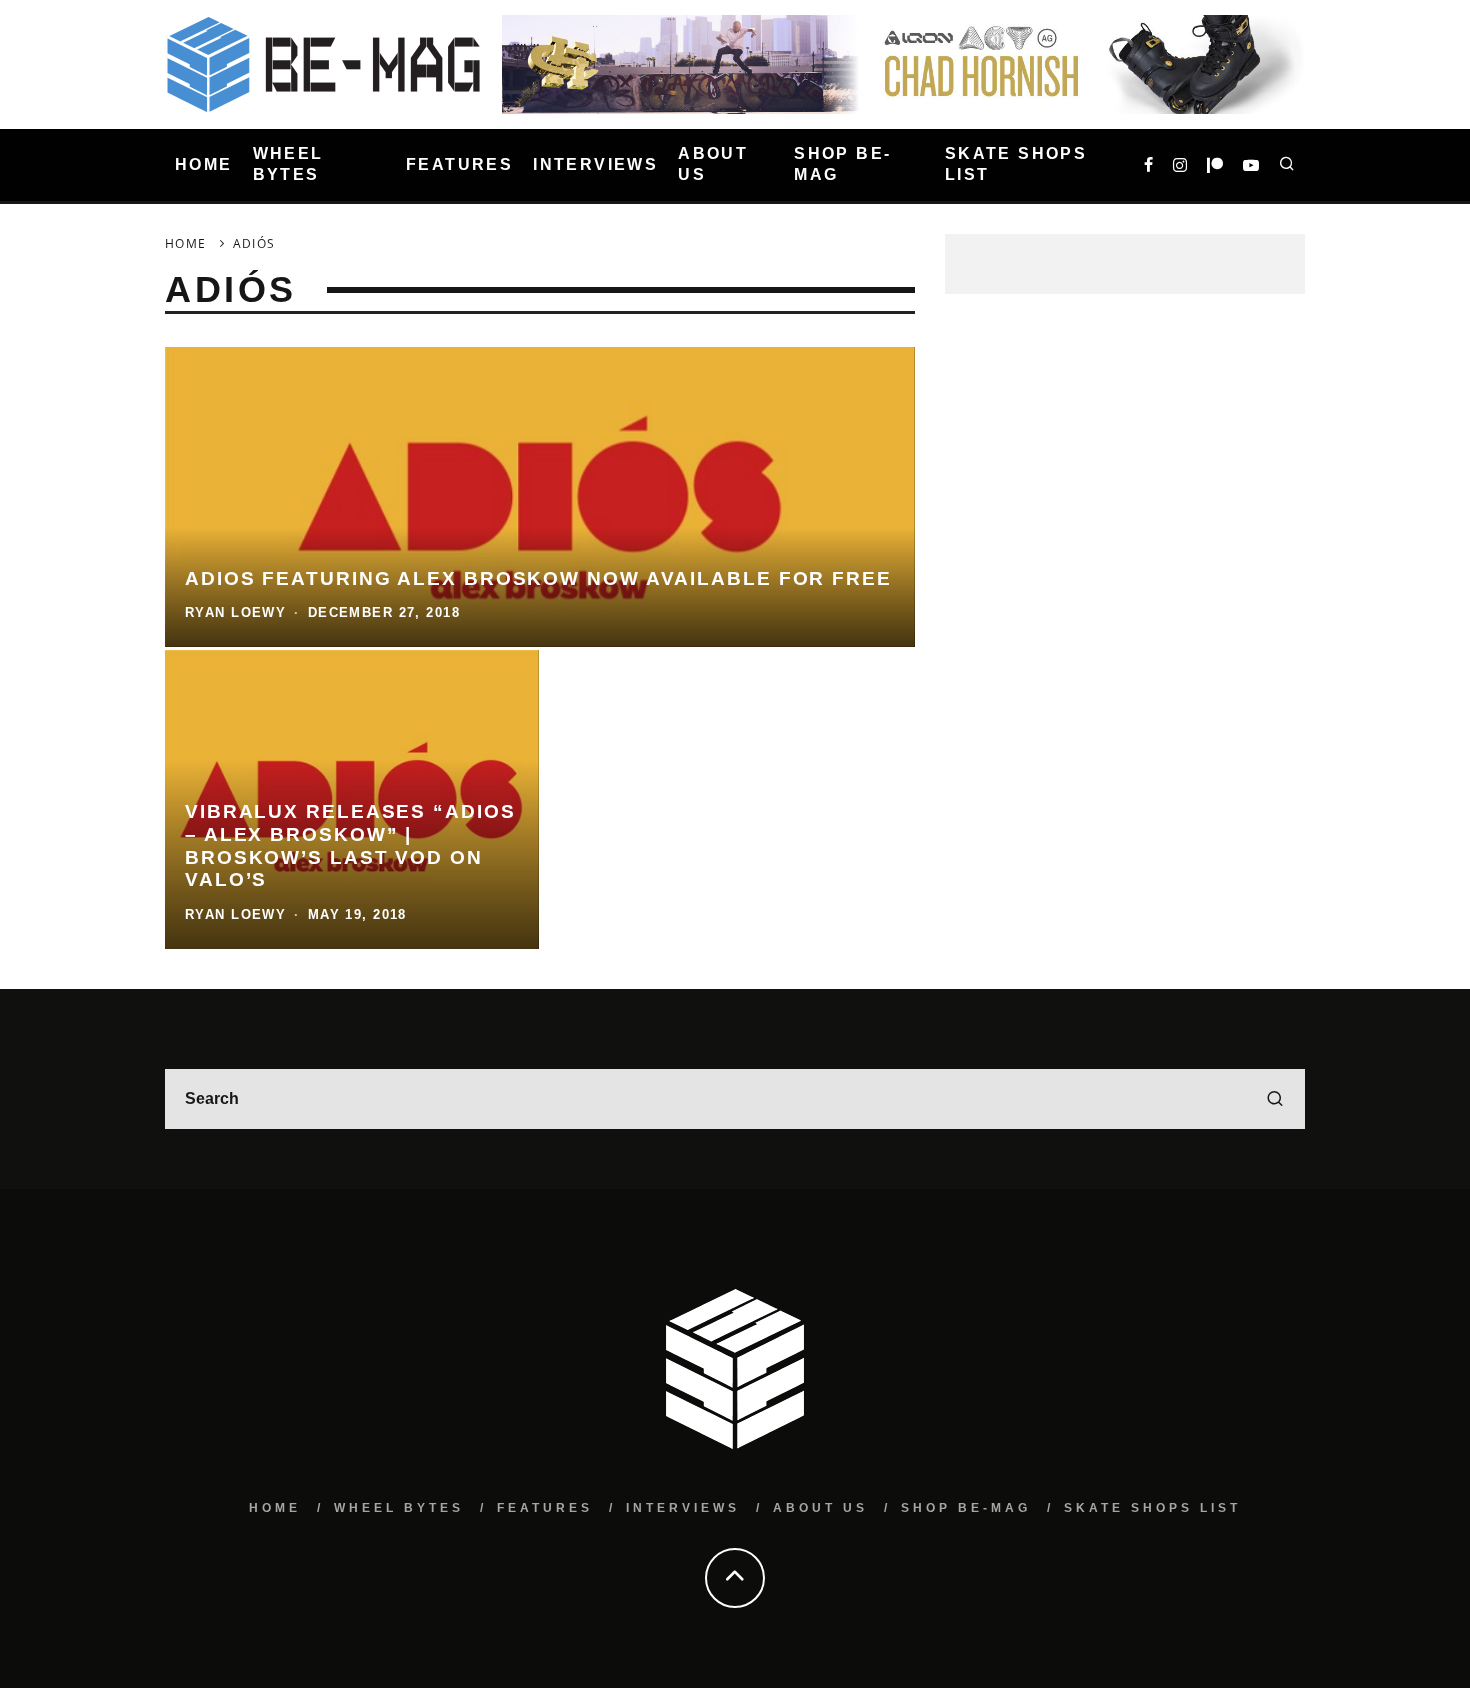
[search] (1275, 1099)
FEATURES (459, 164)
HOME (204, 164)
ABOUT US (713, 164)
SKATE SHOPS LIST (1016, 164)
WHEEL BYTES (288, 164)
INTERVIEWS (595, 164)
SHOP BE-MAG (842, 164)
